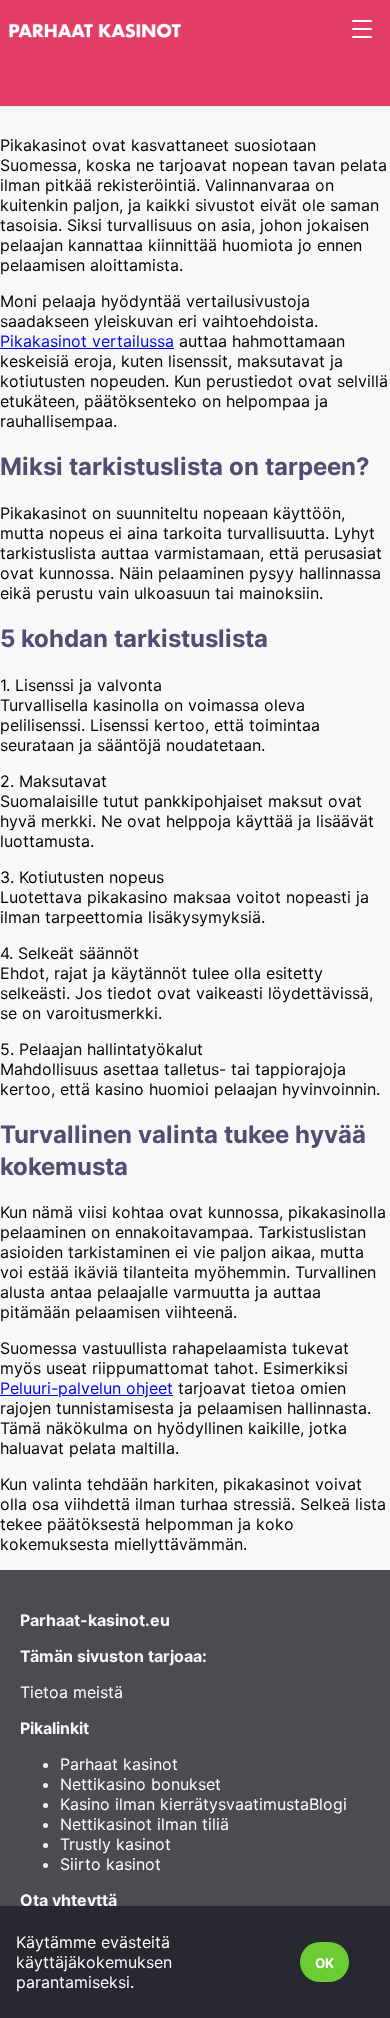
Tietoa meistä (71, 1692)
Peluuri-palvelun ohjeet (86, 1388)
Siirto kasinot (110, 1864)
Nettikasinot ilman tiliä (144, 1824)
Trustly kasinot (115, 1844)
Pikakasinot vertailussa (87, 341)
